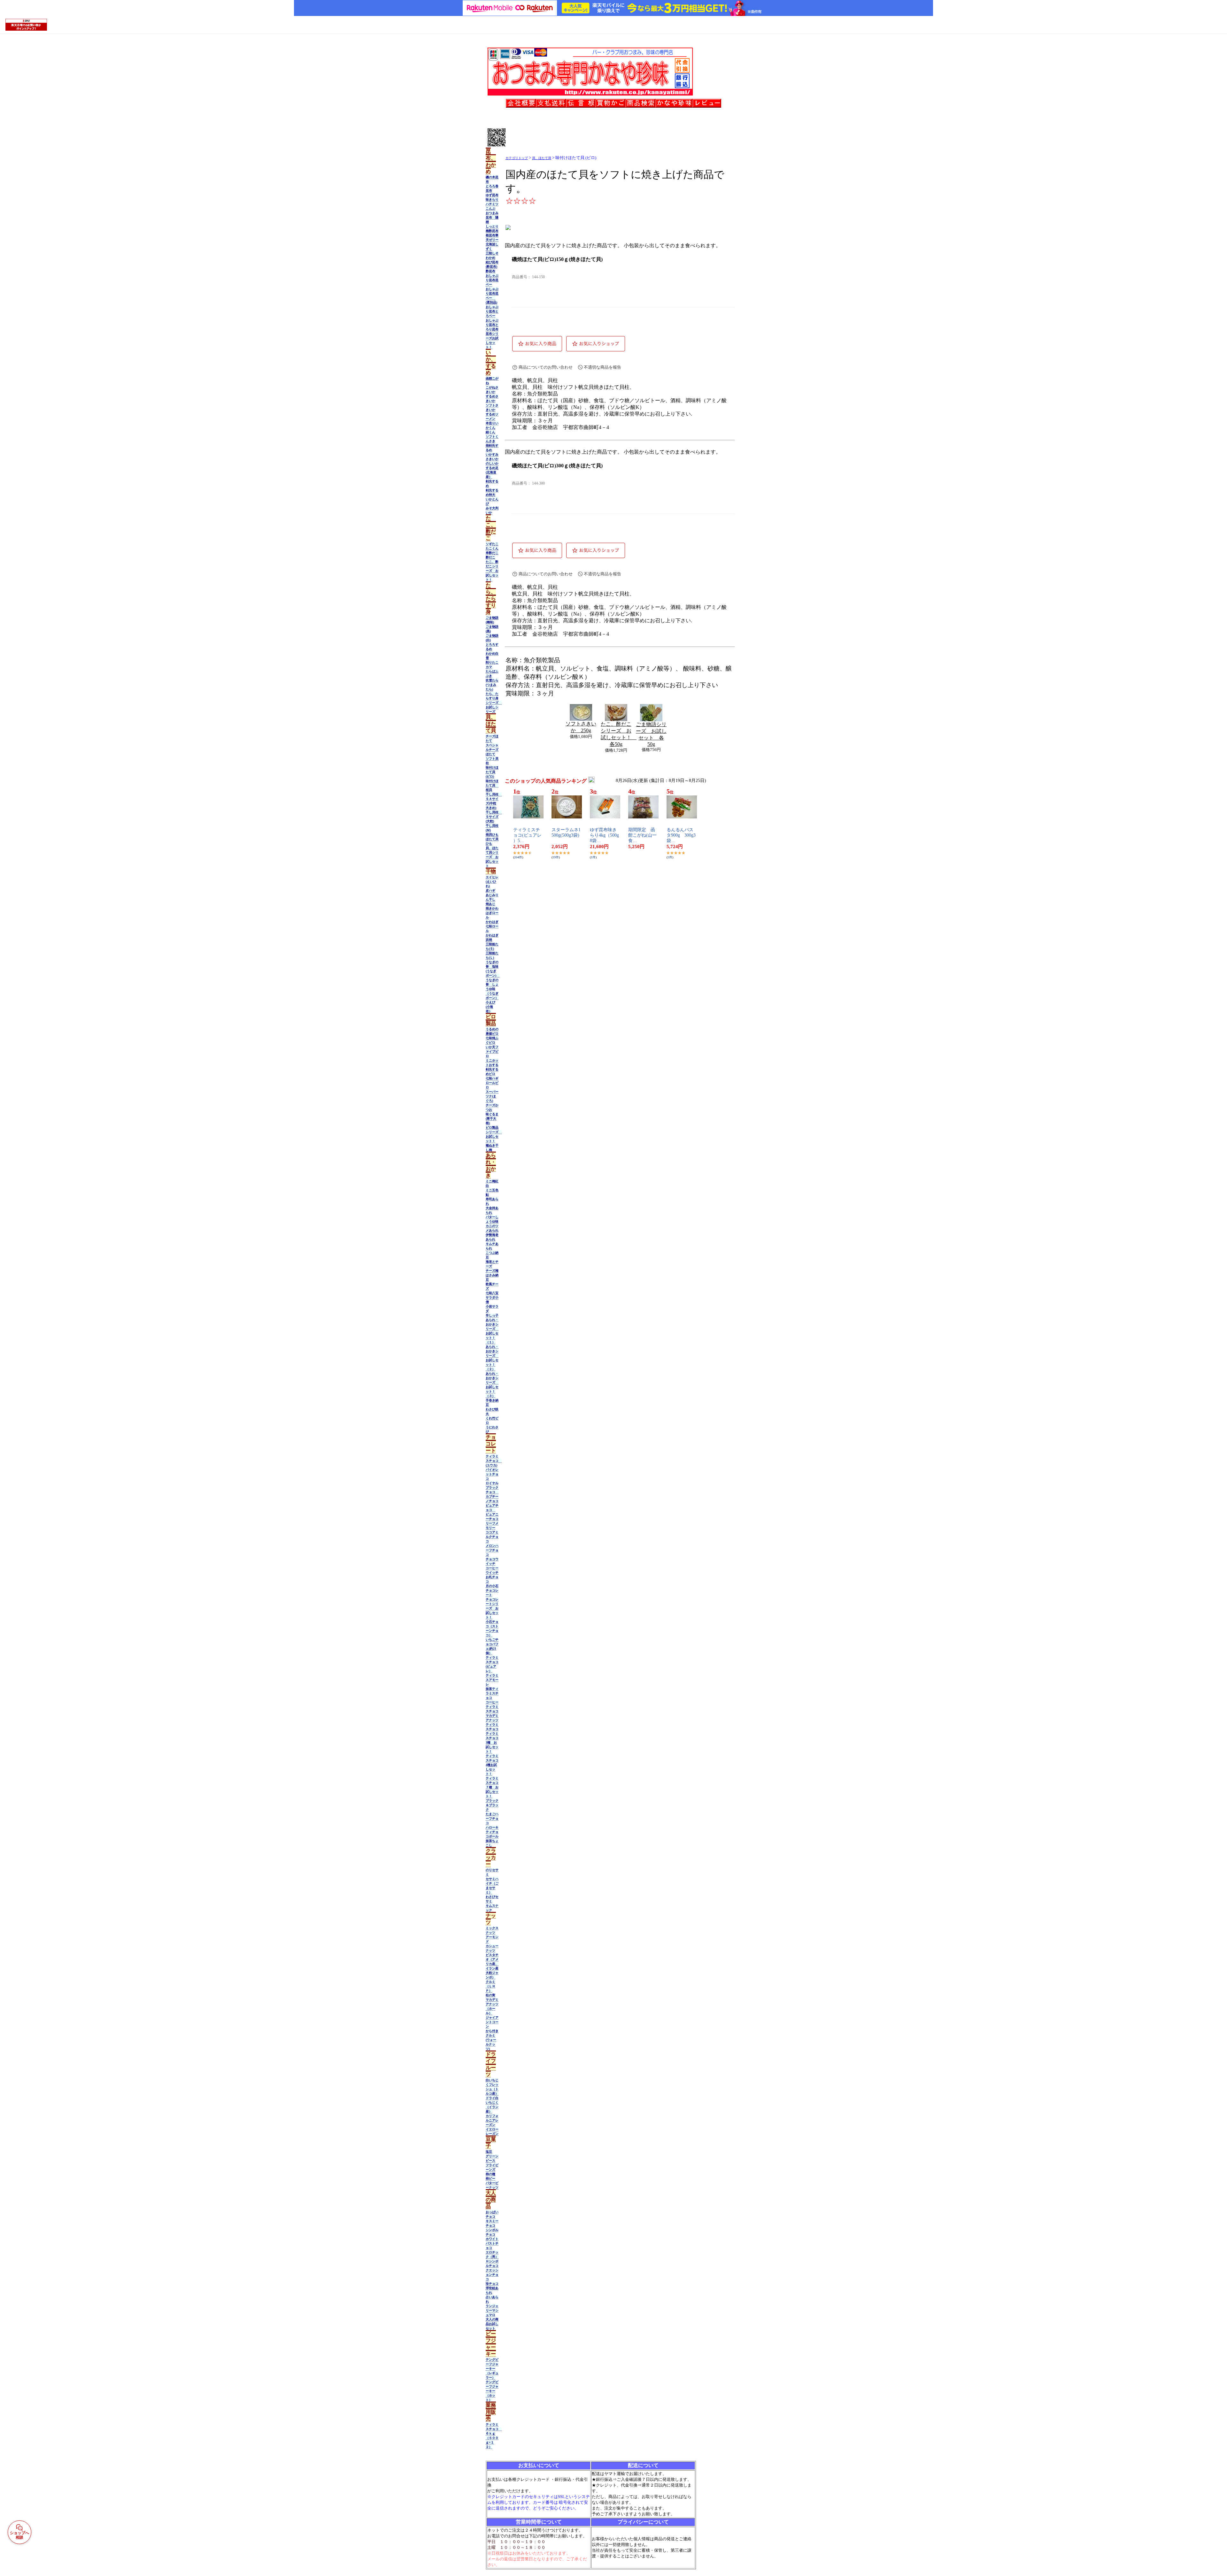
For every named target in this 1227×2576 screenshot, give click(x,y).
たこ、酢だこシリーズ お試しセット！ (492, 571)
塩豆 (489, 2152)
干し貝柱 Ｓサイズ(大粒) (494, 817)
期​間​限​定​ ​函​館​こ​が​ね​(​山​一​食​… (642, 835)
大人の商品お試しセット (492, 2324)
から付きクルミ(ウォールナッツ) (492, 2040)
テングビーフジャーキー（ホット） (492, 2391)
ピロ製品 (491, 1020)
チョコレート (491, 1444)
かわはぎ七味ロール (492, 926)
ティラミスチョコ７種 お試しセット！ (492, 1787)
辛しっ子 (492, 1315)
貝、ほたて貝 (491, 724)
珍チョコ (492, 2284)
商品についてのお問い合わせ (546, 367)
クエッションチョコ (492, 2275)
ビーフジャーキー (491, 2344)
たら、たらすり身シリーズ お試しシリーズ (494, 703)
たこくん (492, 548)
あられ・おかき (491, 1165)
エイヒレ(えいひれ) (492, 882)
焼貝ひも (492, 835)
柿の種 (490, 2174)
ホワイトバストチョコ (492, 2243)
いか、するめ (491, 363)
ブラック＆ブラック (492, 1805)
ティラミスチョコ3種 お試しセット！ (492, 1742)
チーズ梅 (492, 1271)
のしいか (492, 463)
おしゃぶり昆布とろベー (492, 311)
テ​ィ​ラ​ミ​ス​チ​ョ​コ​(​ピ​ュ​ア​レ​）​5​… (527, 835)
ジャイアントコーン (492, 2022)
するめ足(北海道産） (492, 472)
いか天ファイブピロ (492, 1051)
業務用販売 (491, 2412)
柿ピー (490, 2178)
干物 (491, 871)
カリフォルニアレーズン (492, 2120)
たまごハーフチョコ (492, 1818)
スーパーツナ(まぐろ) (492, 1096)
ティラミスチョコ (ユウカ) (494, 1461)
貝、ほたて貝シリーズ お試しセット (492, 857)
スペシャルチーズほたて (492, 750)
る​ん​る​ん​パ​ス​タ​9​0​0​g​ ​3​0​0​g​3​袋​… (681, 835)
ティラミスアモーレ (492, 1680)
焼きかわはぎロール (492, 913)
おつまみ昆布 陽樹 (492, 217)
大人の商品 (491, 2200)
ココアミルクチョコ (492, 1537)
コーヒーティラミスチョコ (492, 1707)
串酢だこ (492, 553)
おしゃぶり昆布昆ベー (492, 280)
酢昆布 (490, 271)
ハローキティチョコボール (492, 1832)
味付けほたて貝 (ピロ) (492, 772)
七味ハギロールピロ (492, 1083)
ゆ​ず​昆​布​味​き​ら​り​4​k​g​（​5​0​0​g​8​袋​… (604, 835)
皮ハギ (490, 890)
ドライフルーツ (491, 2064)
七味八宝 (492, 1293)
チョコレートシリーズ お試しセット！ (492, 1608)
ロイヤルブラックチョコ (492, 1487)
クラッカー (491, 1857)
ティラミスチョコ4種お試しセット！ (492, 1765)
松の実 (490, 1995)
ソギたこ (492, 544)
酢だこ (490, 557)
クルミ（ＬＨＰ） (490, 1986)
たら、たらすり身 (491, 598)
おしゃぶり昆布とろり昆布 (492, 325)
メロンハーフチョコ (492, 1550)
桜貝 (489, 790)
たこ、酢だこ (491, 528)
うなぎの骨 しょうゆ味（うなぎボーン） (492, 989)
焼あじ (490, 904)
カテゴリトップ (517, 158)
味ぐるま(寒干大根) (492, 1119)
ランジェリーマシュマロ (492, 2310)
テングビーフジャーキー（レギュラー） (492, 2369)
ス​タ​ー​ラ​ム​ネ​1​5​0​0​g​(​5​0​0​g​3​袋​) (566, 832)
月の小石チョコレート (492, 1590)
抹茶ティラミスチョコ (492, 1693)
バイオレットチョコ (492, 1474)
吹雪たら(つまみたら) (492, 685)
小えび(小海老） (490, 1007)
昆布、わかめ (491, 161)
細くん (490, 432)
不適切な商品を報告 (602, 367)
